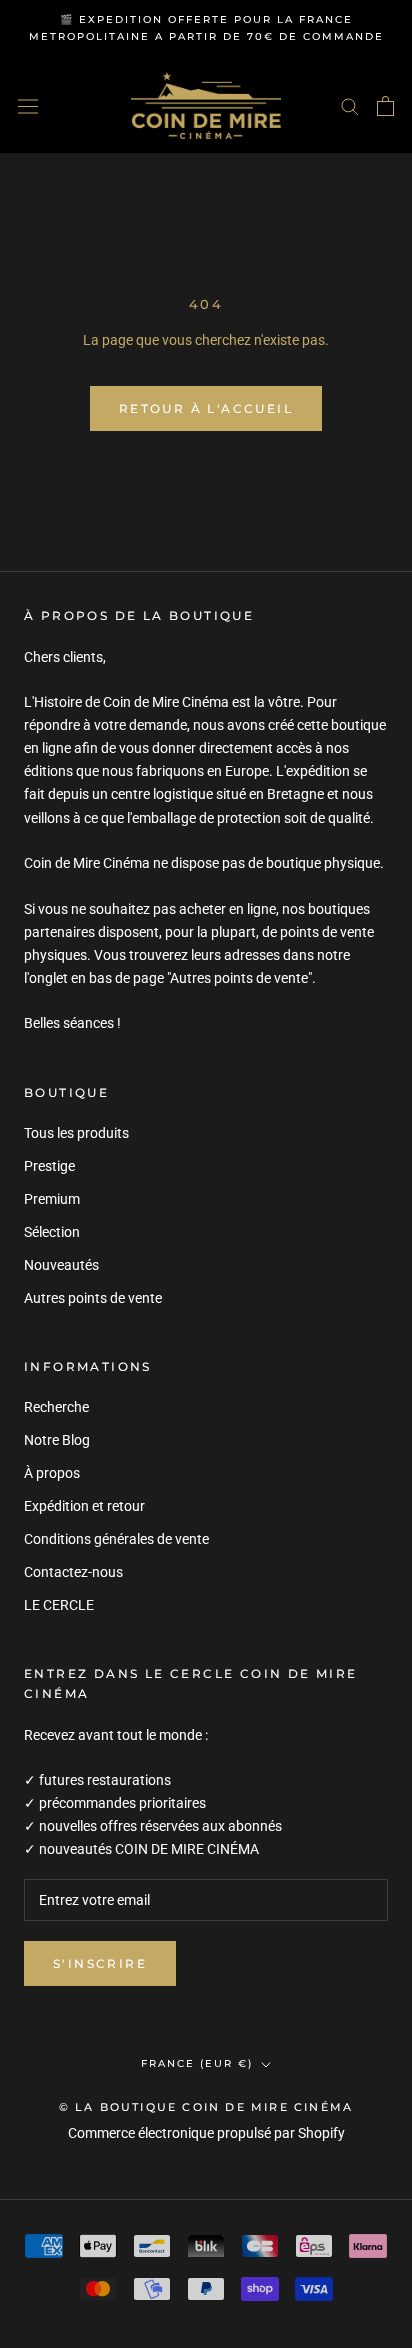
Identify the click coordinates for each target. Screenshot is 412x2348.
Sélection (52, 1232)
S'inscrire (100, 1963)
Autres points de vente (93, 1298)
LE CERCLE (59, 1605)
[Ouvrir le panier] (385, 106)
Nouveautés (61, 1265)
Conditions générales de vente (116, 1539)
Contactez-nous (73, 1572)
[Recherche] (350, 105)
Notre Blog (57, 1440)
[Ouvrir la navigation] (28, 106)
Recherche (56, 1407)
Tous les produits (76, 1133)
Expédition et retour (84, 1506)
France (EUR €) (197, 2063)
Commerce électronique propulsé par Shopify (206, 2133)
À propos (52, 1473)
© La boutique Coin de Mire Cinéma (206, 2107)
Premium (52, 1199)
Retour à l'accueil (206, 408)
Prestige (49, 1166)
